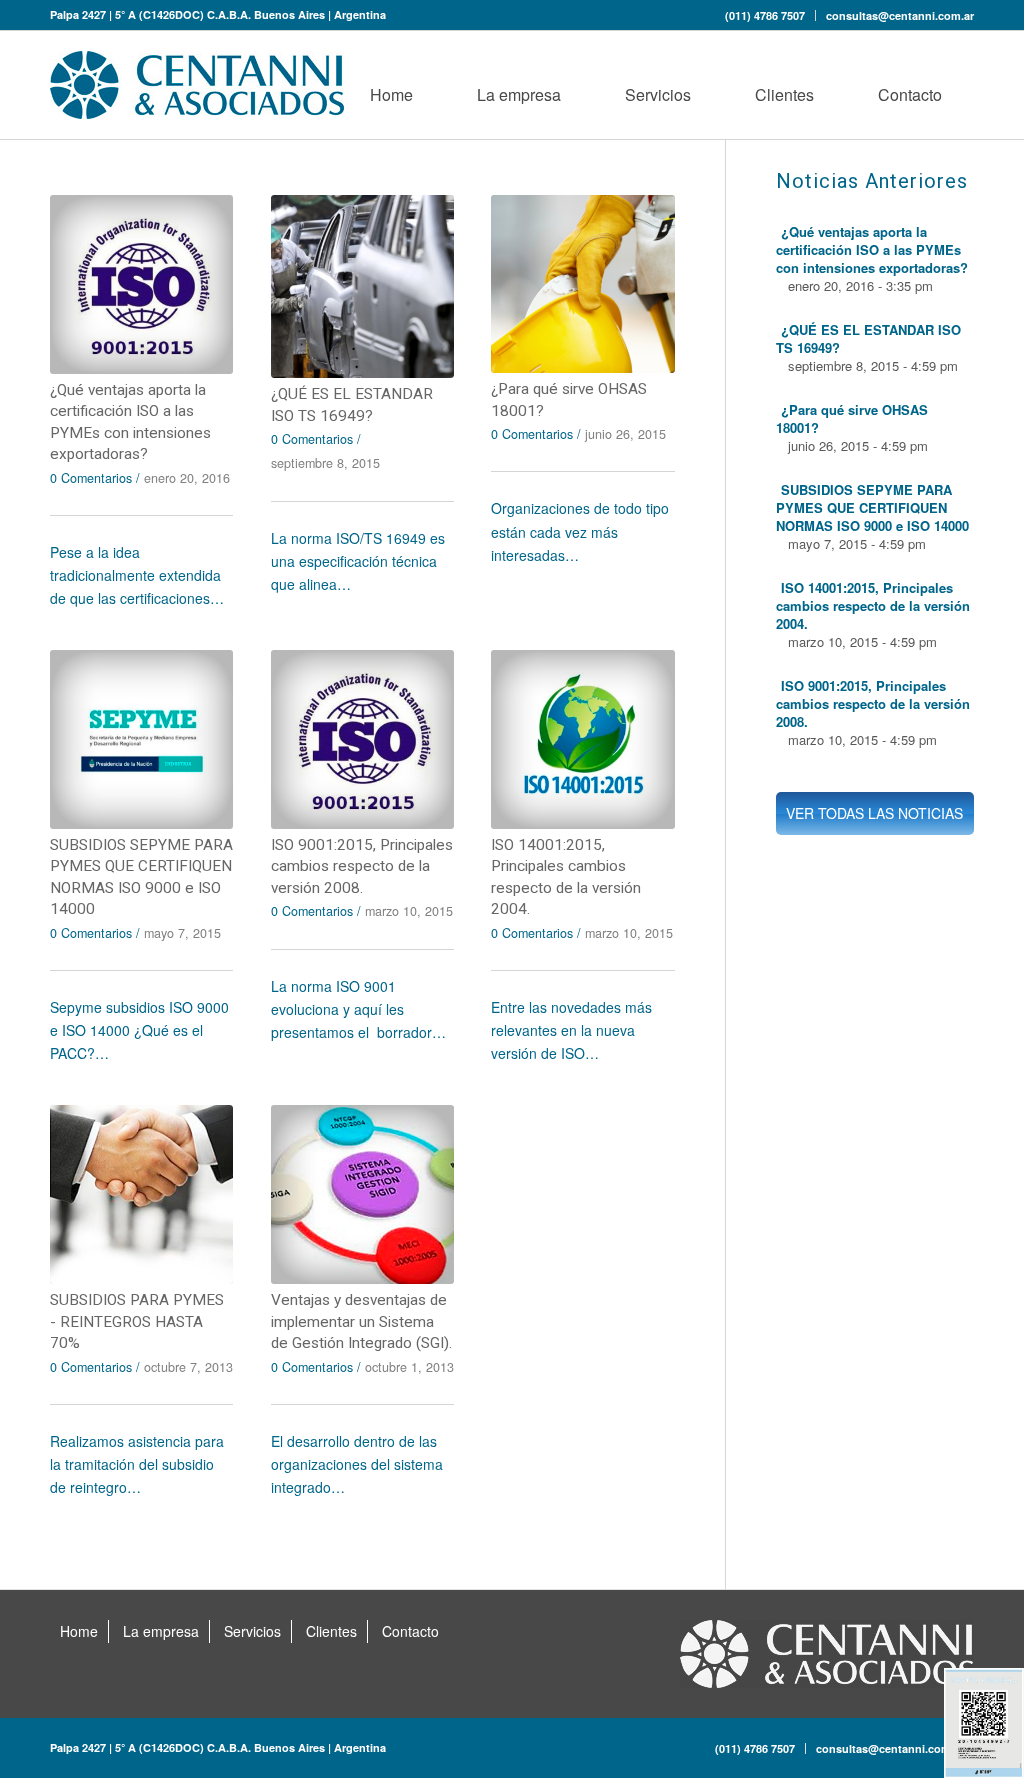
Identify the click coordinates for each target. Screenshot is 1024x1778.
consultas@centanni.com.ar (900, 15)
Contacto (410, 1631)
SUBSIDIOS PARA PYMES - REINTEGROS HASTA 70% (137, 1321)
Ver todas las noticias (874, 813)
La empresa (161, 1631)
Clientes (331, 1631)
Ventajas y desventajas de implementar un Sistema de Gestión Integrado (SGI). (361, 1321)
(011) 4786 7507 (765, 15)
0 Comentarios (91, 478)
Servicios (252, 1631)
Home (79, 1631)
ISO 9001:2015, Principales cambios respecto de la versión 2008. (362, 866)
